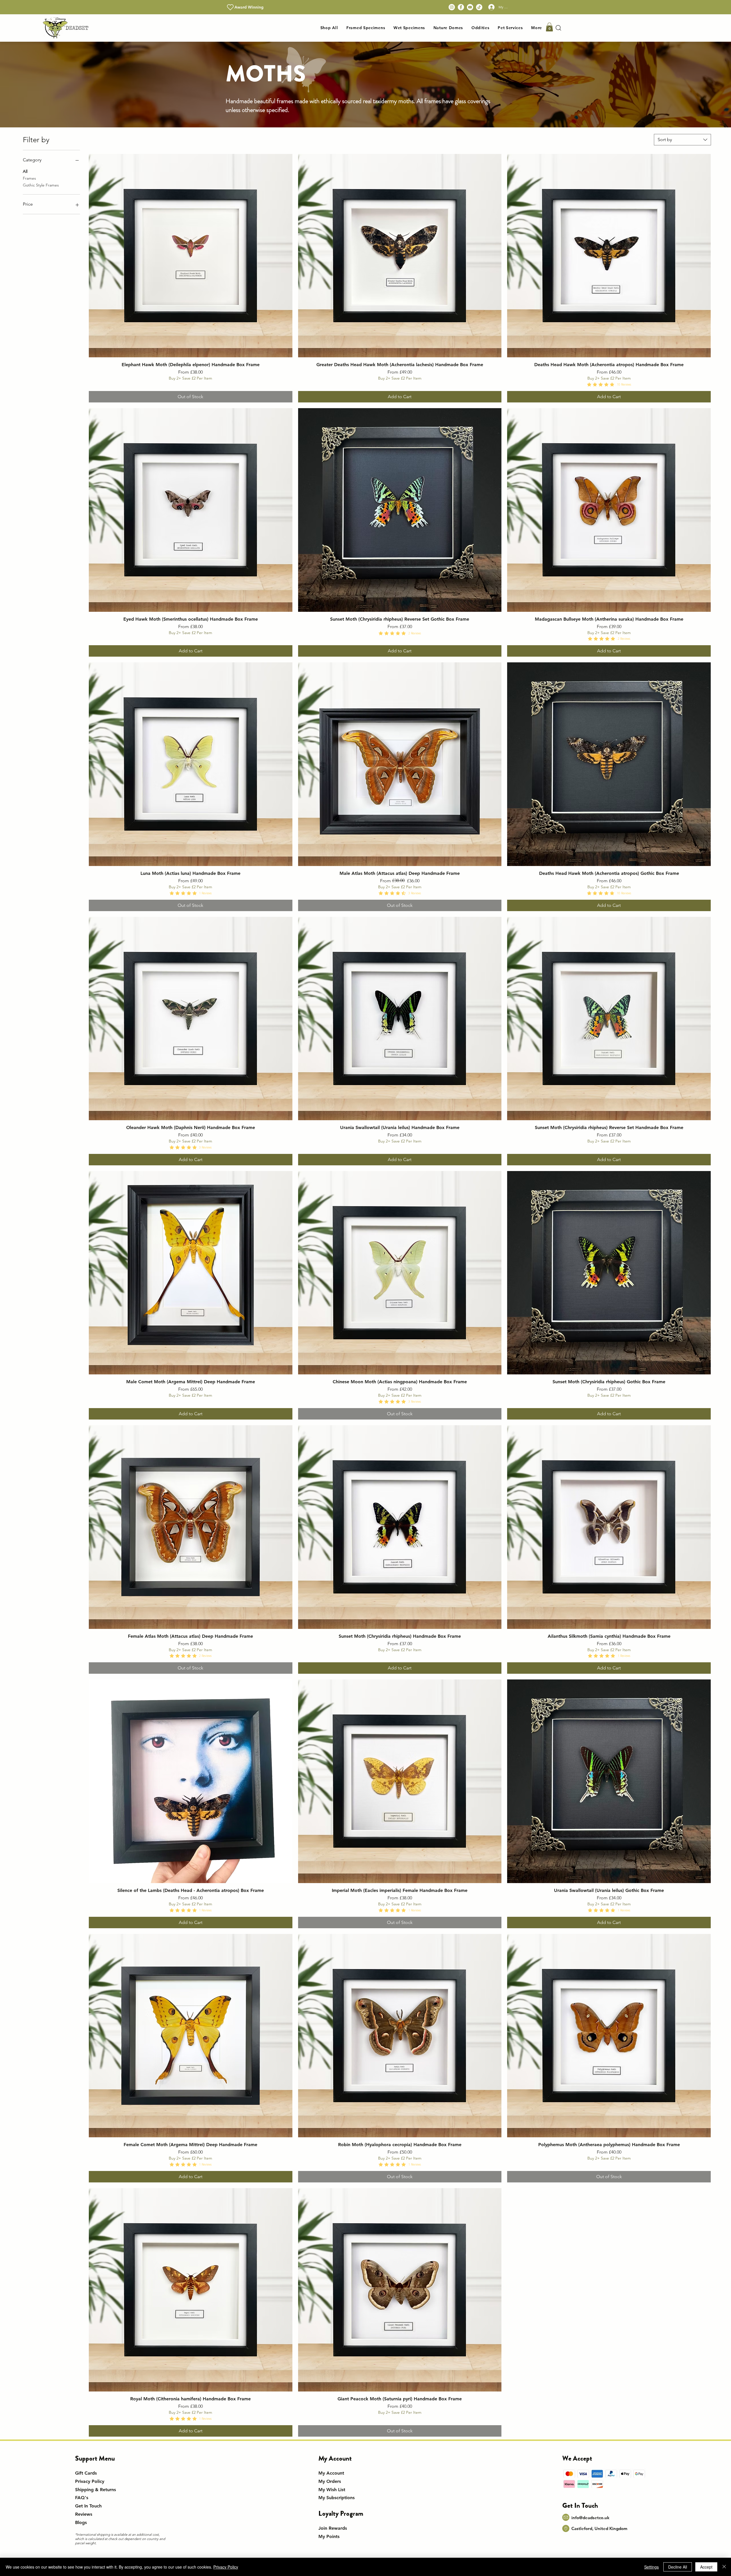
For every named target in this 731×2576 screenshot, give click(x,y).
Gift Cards (86, 2473)
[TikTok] (479, 7)
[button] (366, 28)
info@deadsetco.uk (590, 2518)
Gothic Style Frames (41, 185)
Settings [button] (651, 2567)
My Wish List (332, 2490)
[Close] (724, 2567)
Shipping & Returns (96, 2490)
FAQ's (82, 2498)
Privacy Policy (90, 2481)
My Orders (330, 2481)
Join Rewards (333, 2528)
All (25, 171)
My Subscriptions (337, 2498)
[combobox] (682, 140)
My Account (331, 2473)
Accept (706, 2567)
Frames (29, 178)
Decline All (678, 2567)
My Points (329, 2536)
